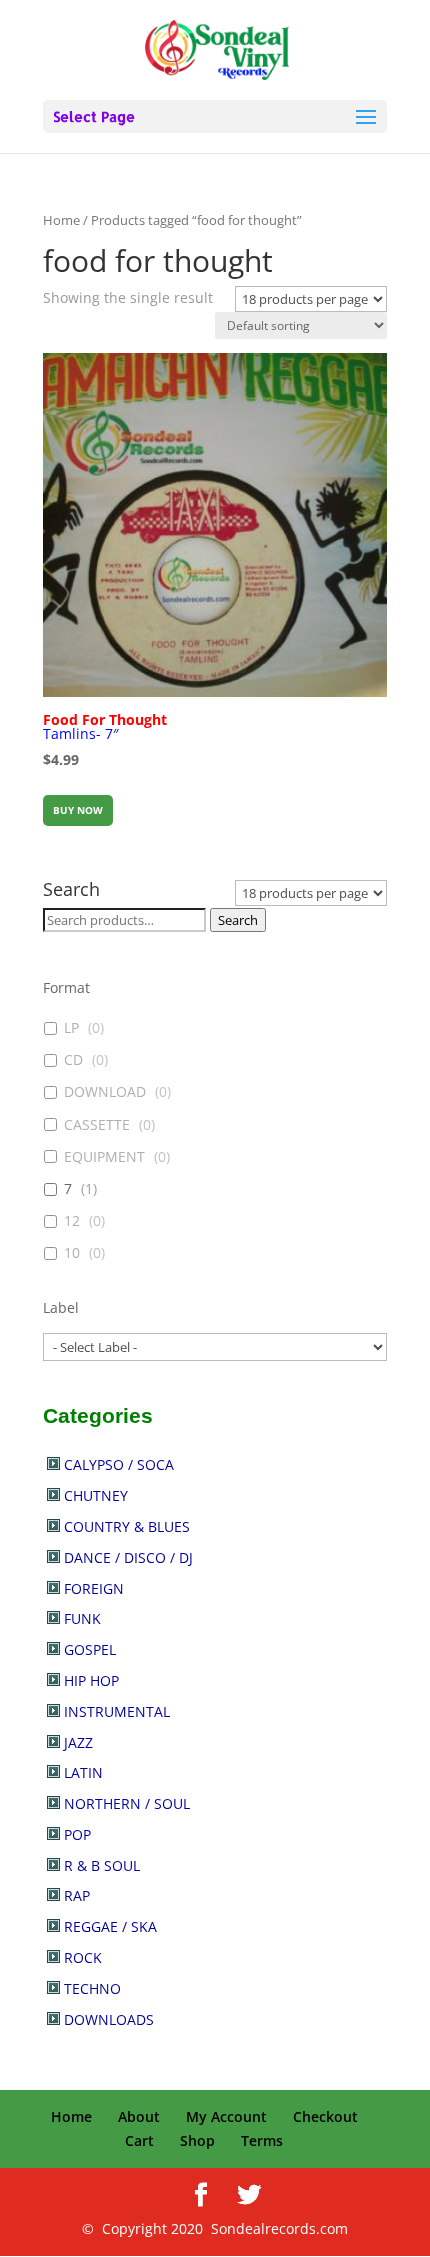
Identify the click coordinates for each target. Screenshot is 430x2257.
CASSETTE (97, 1125)
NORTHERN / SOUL (127, 1803)
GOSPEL (90, 1649)
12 (72, 1221)
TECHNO (92, 1988)
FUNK (82, 1618)
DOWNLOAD (105, 1092)
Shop (197, 2140)
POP (77, 1834)
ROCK (83, 1957)
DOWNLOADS (109, 2019)
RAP (77, 1895)
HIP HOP (91, 1680)
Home (61, 220)
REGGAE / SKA (110, 1926)
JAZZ (78, 1742)
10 (72, 1253)
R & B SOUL (102, 1865)
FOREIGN (94, 1588)
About (139, 2116)
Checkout (325, 2116)
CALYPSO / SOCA (119, 1464)
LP (71, 1028)
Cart (139, 2140)
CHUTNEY (96, 1495)
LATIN (83, 1772)
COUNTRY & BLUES (127, 1526)
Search (238, 920)
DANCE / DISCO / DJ (128, 1557)
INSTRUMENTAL (117, 1711)
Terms (262, 2140)
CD (73, 1060)
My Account (226, 2116)
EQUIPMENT (104, 1157)
